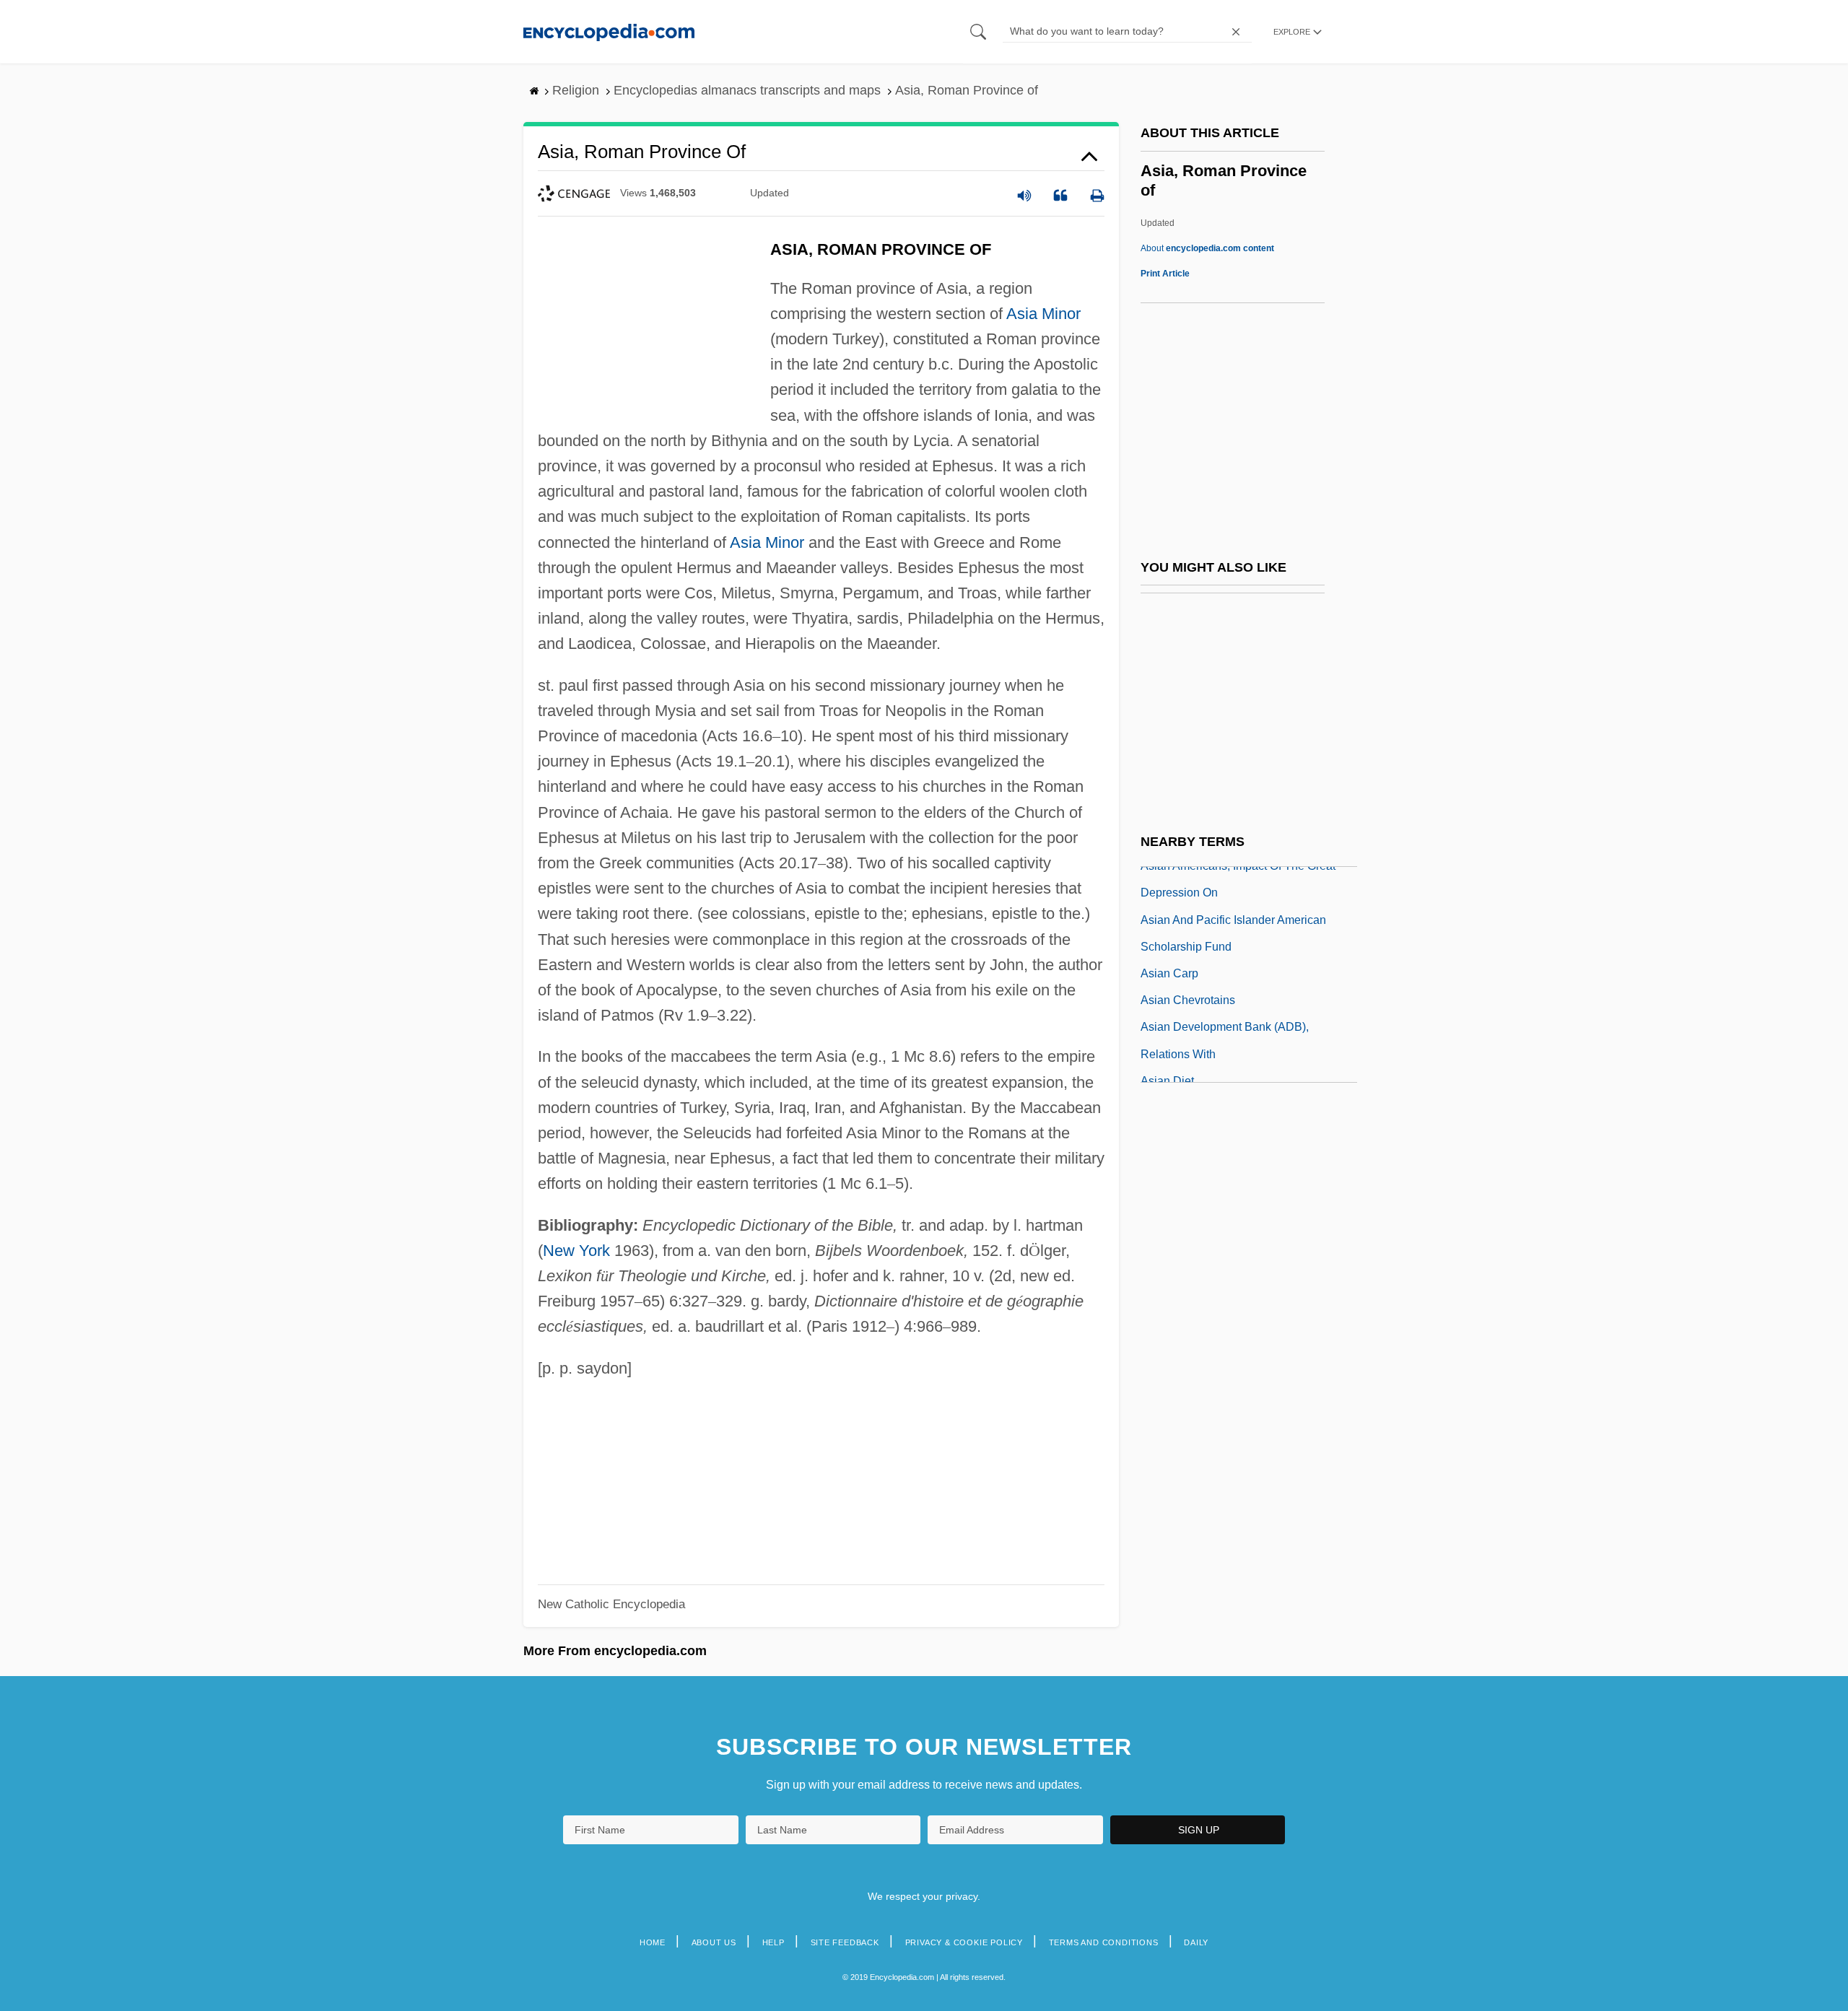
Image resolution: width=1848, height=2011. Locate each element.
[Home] (609, 31)
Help (773, 1942)
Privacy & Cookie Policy (964, 1942)
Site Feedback (845, 1942)
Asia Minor (1043, 314)
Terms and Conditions (1104, 1942)
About (1207, 248)
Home (653, 1942)
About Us (714, 1942)
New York (576, 1251)
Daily (1196, 1942)
